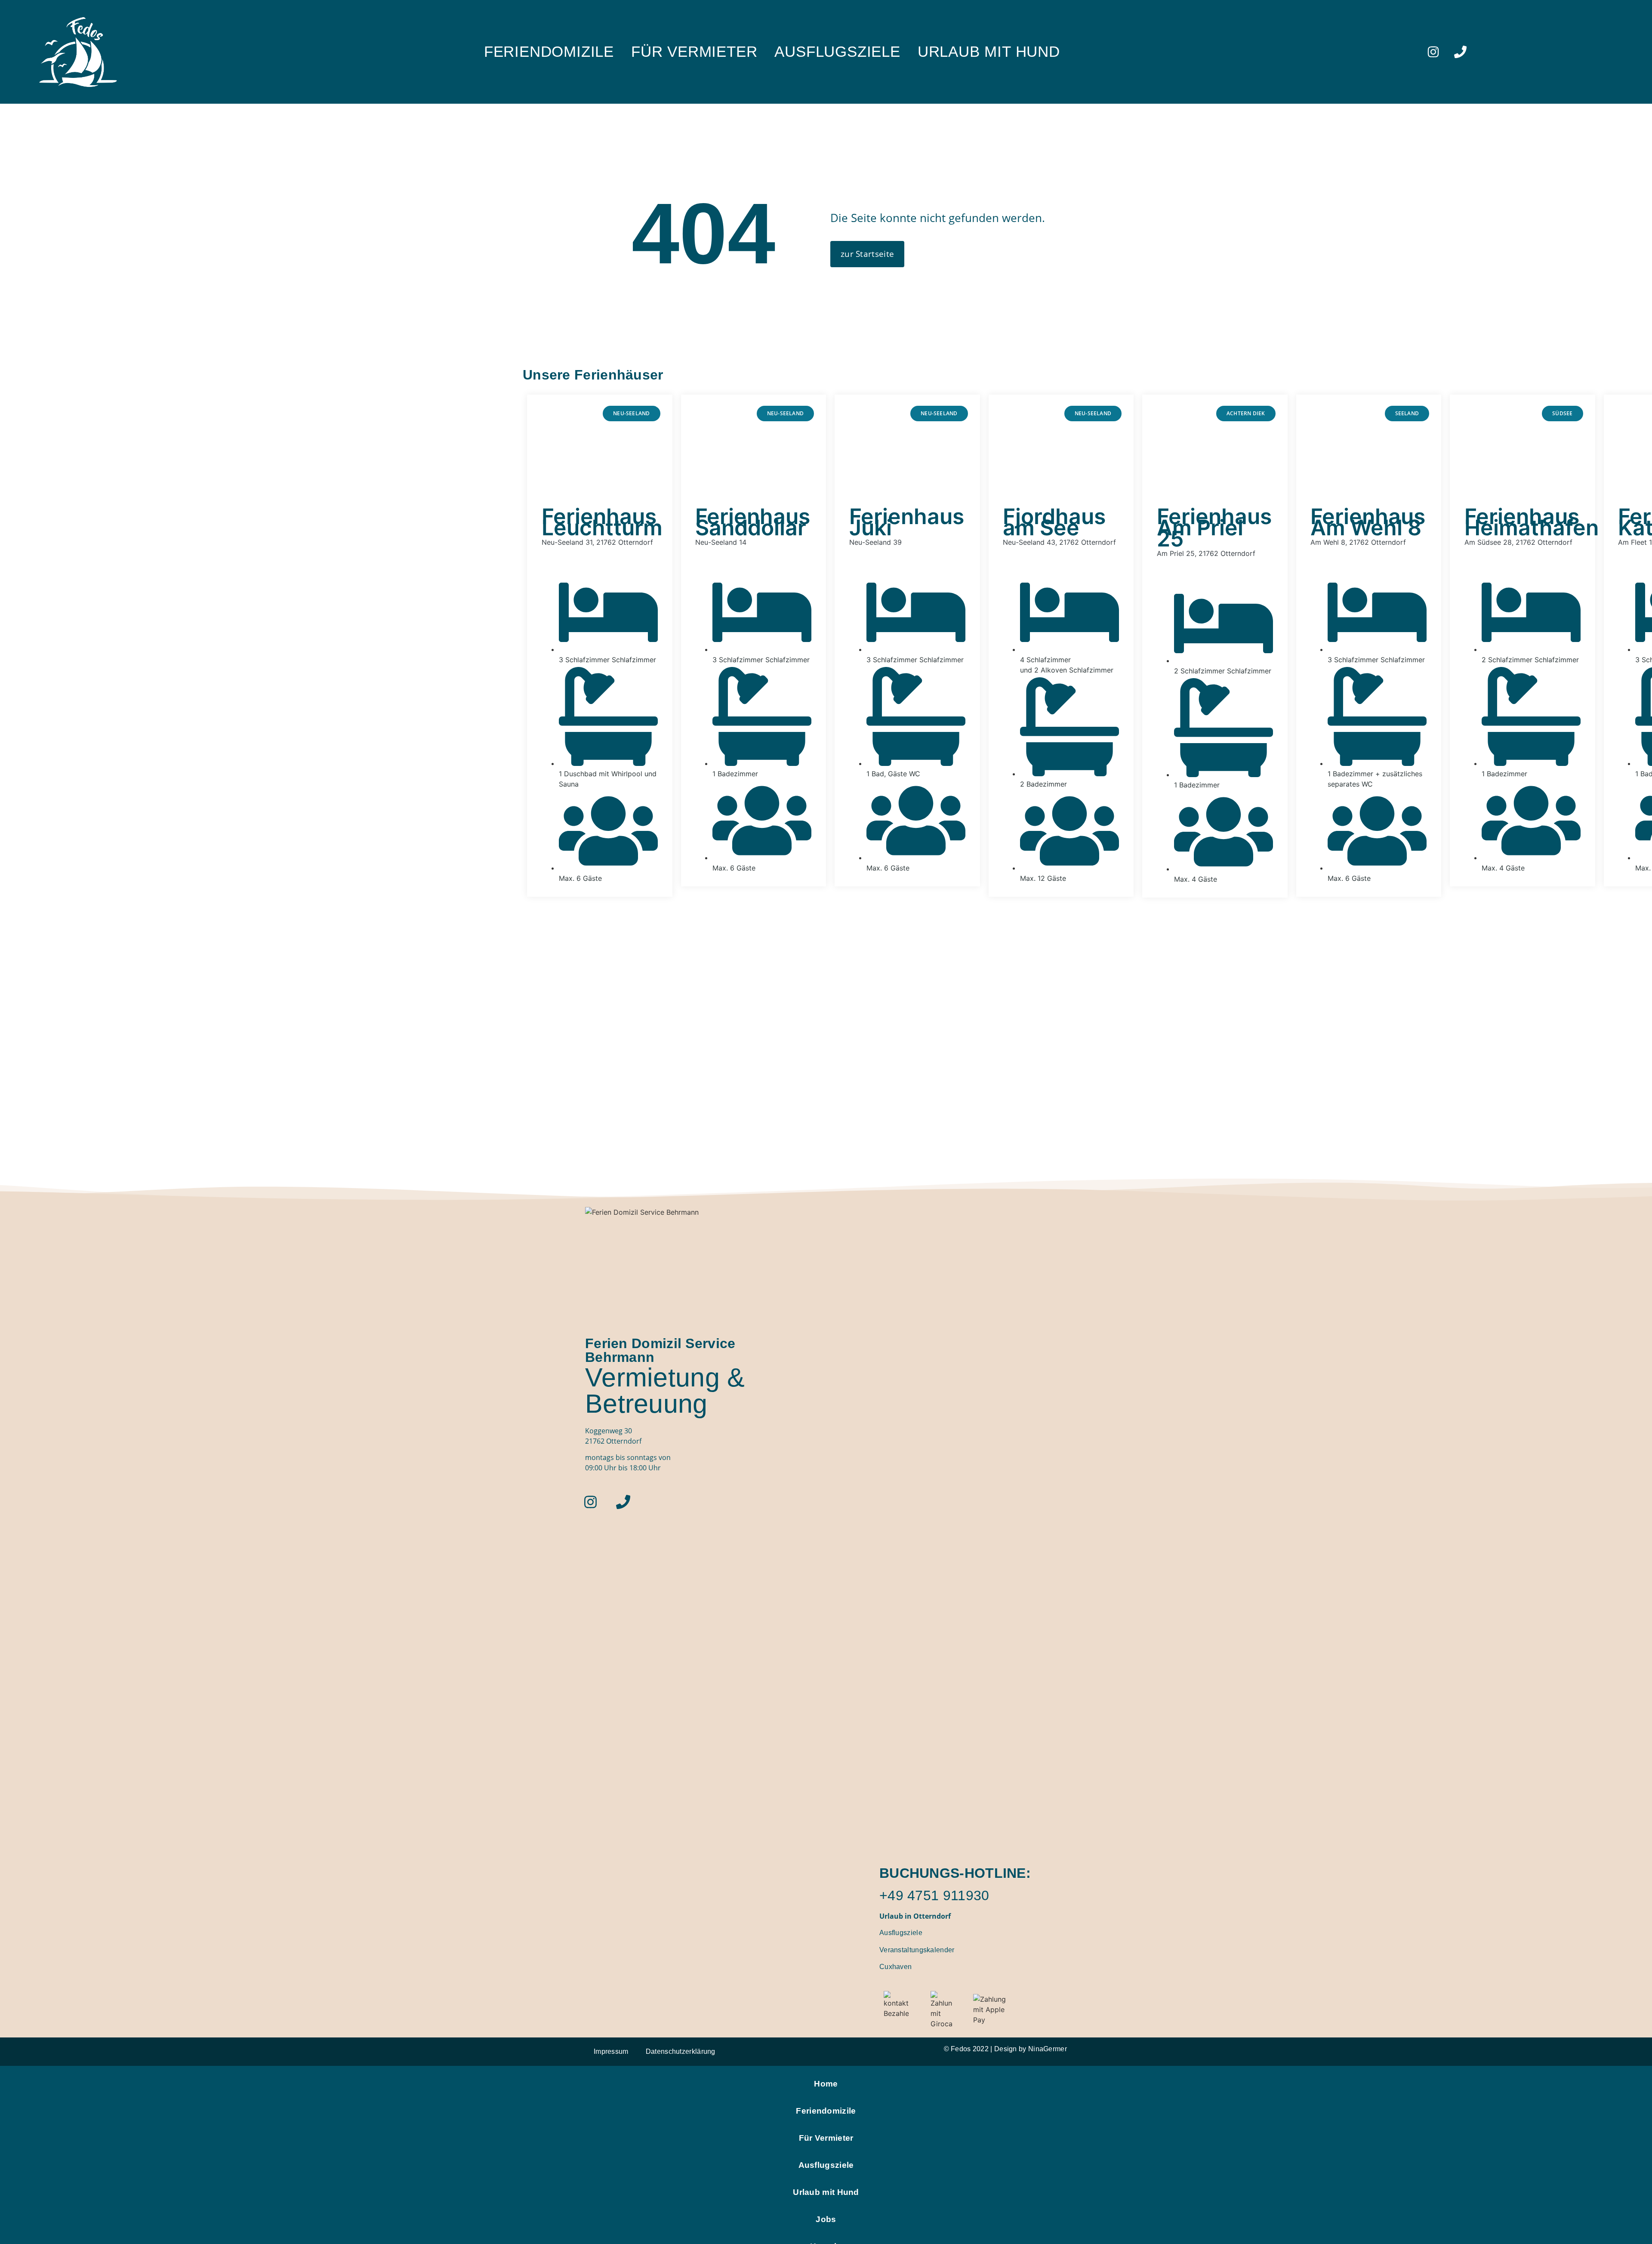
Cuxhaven (895, 1967)
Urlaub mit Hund (989, 52)
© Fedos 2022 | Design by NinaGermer (1006, 2049)
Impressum (611, 2051)
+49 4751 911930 (934, 1895)
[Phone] (1461, 52)
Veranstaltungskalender (917, 1950)
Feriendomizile (549, 52)
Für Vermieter (694, 52)
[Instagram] (1433, 52)
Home (826, 2084)
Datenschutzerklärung (681, 2051)
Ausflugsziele (837, 52)
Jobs (826, 2219)
